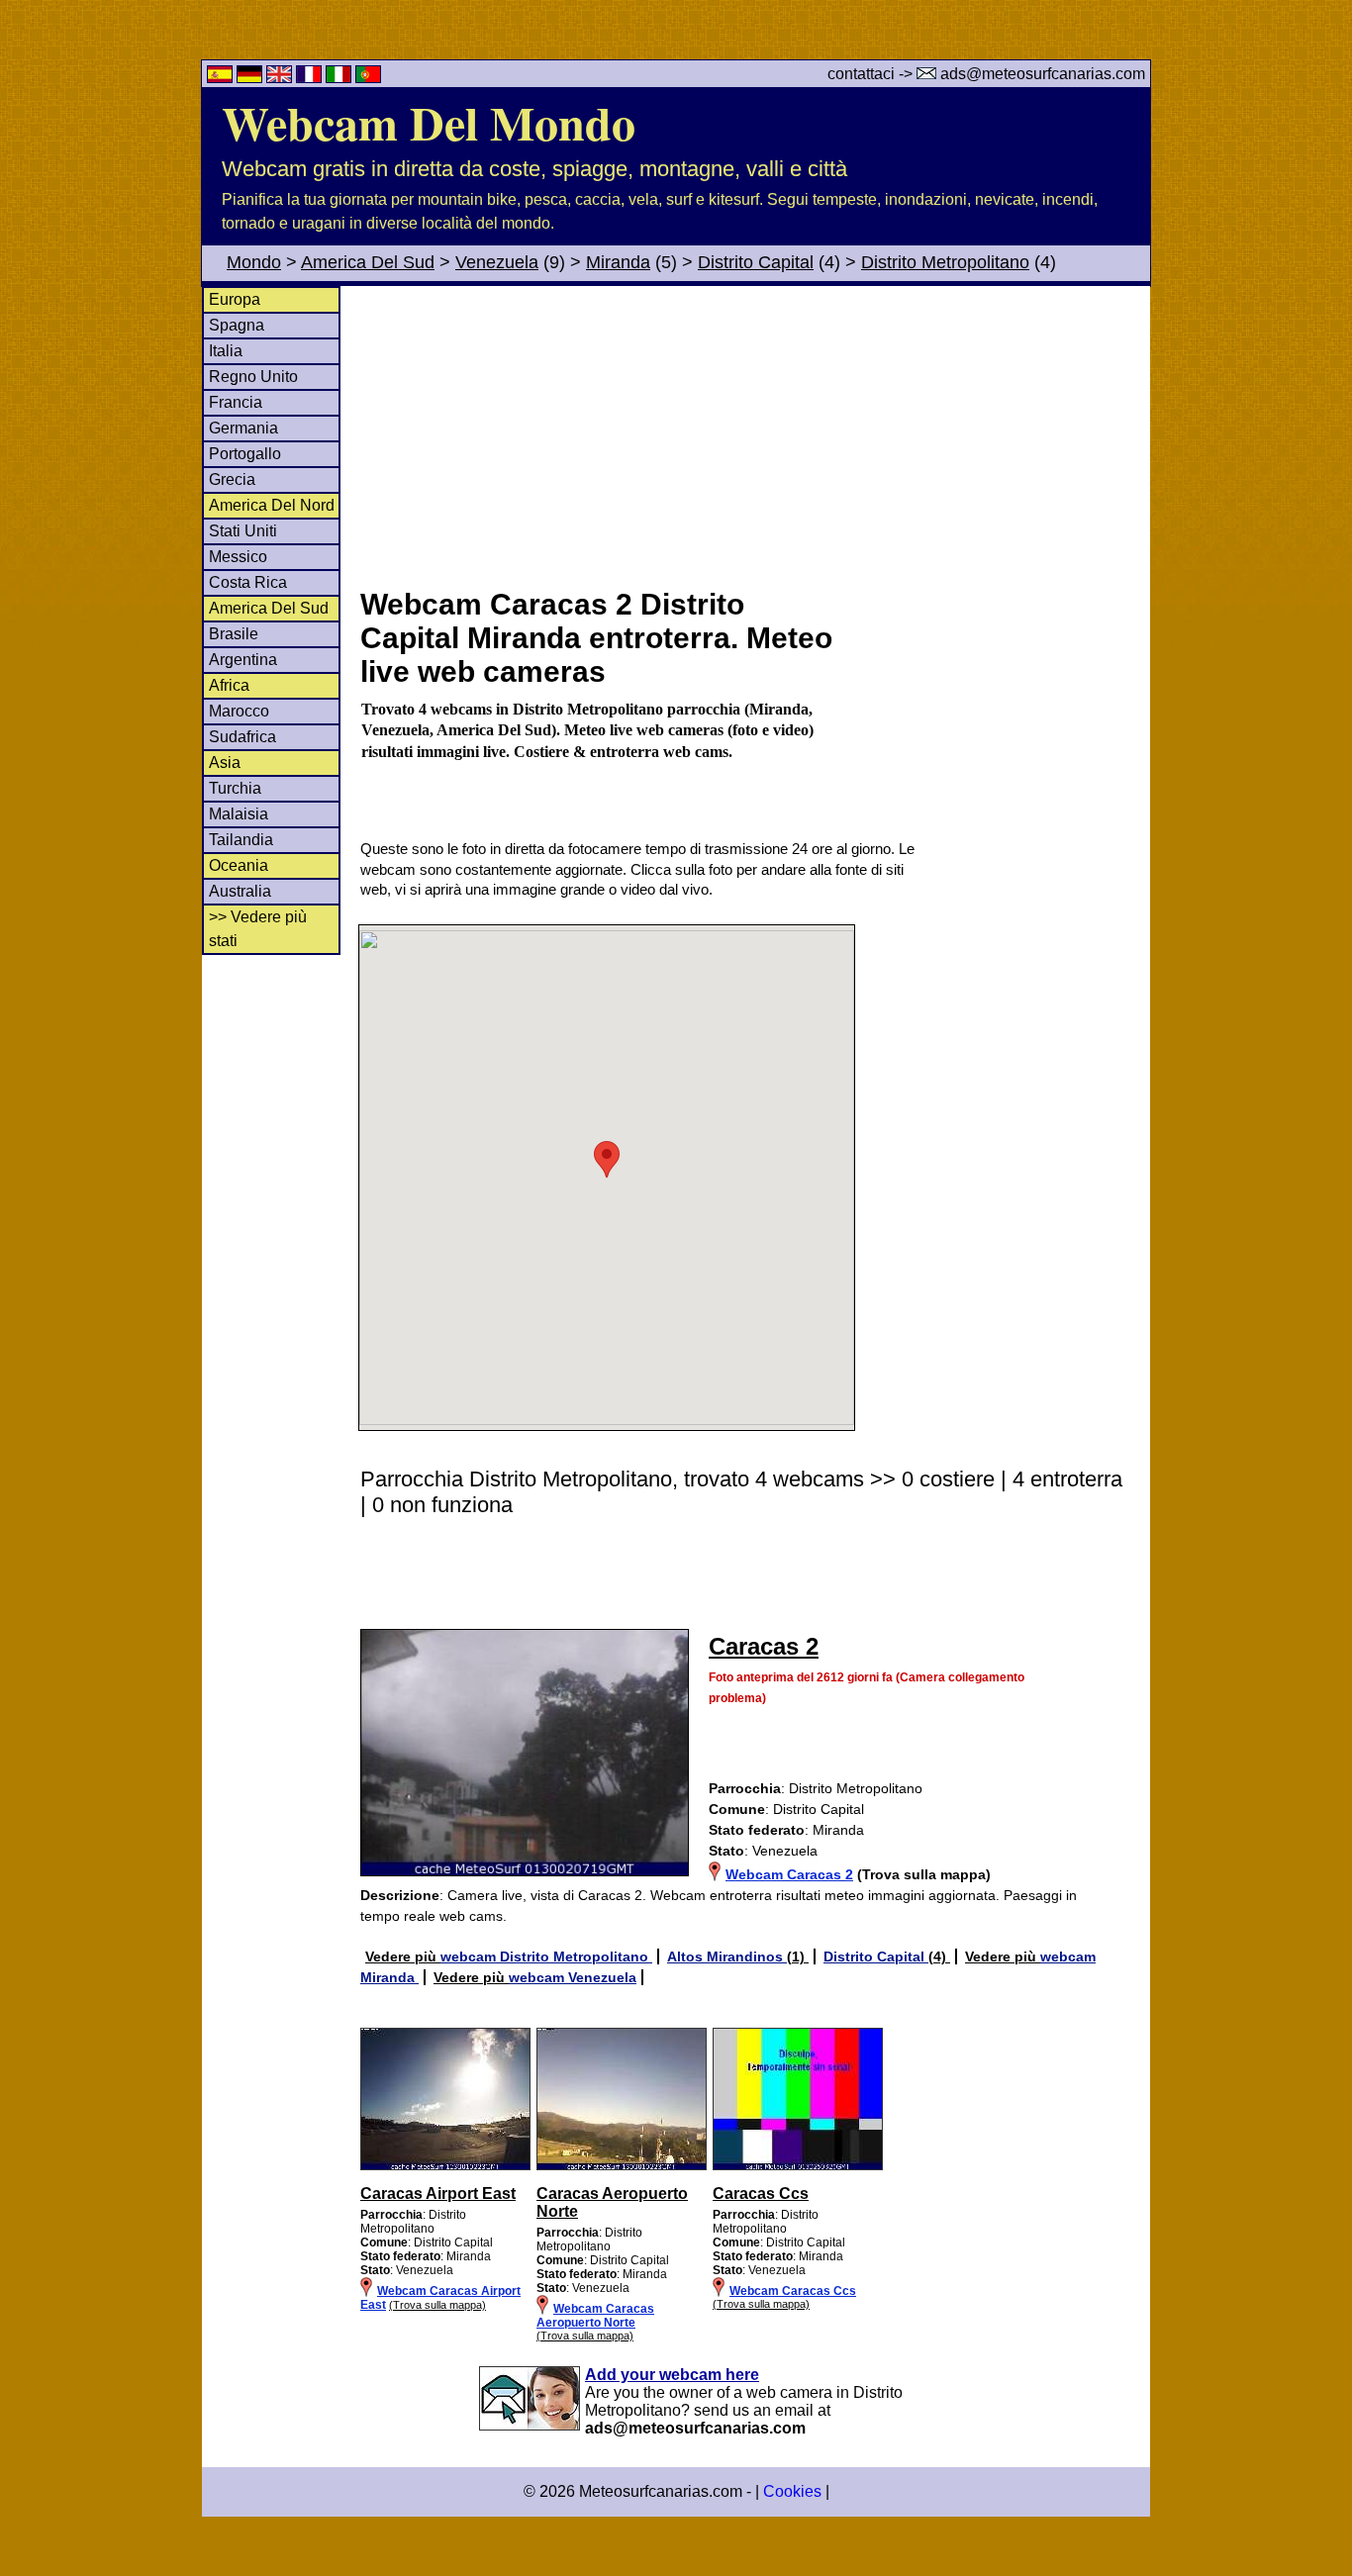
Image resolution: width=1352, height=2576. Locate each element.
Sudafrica (242, 737)
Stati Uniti (243, 531)
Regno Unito (253, 377)
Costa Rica (248, 582)
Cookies (792, 2491)
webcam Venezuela (573, 1977)
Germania (243, 428)
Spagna (237, 325)
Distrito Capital (756, 262)
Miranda (618, 262)
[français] (311, 78)
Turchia (235, 788)
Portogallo (245, 454)
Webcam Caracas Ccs (793, 2291)
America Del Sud (368, 262)
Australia (240, 891)
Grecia (232, 479)
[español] (222, 78)
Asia (225, 763)
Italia (226, 351)
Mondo (254, 262)
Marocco (239, 711)
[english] (281, 78)
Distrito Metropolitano (945, 262)
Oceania (239, 865)
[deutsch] (251, 78)
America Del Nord (272, 505)
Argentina (243, 660)
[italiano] (340, 78)
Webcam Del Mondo (429, 122)
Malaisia (239, 814)
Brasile (234, 634)
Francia (236, 402)
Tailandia (241, 840)
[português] (368, 78)
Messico (238, 557)
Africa (229, 685)
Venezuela (497, 262)
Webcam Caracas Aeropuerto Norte (595, 2316)
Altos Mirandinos (727, 1956)
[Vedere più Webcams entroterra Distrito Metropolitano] (445, 2166)
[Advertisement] (754, 434)
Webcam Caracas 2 (789, 1874)
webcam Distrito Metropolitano (546, 1956)
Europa (235, 299)
